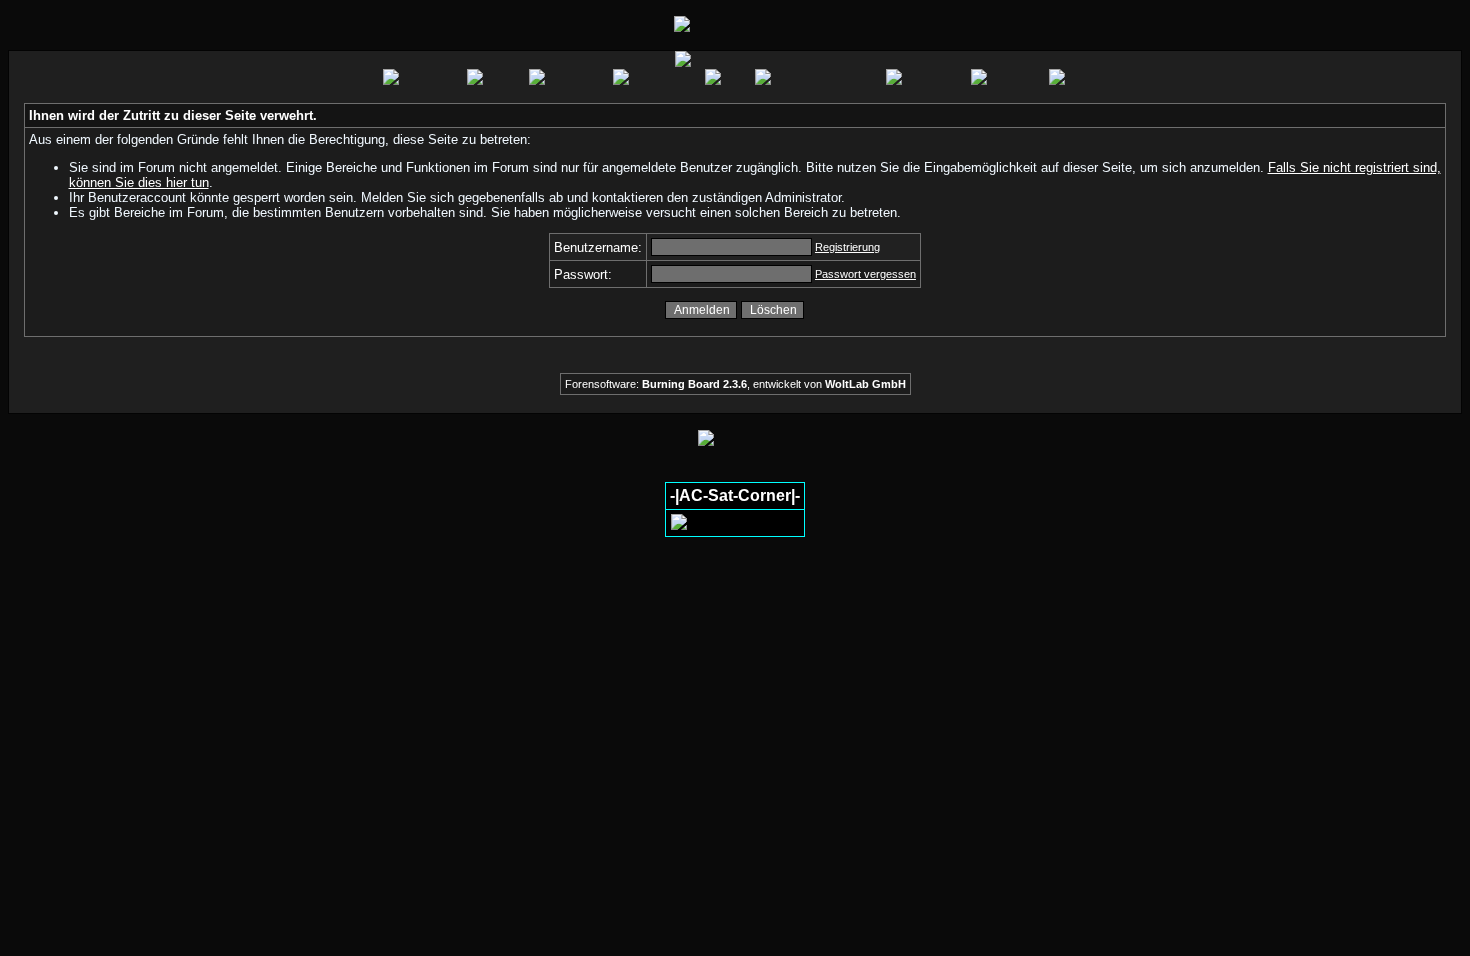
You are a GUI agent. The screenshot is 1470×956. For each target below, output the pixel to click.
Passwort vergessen (865, 274)
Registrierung (847, 247)
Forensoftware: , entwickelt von (735, 384)
